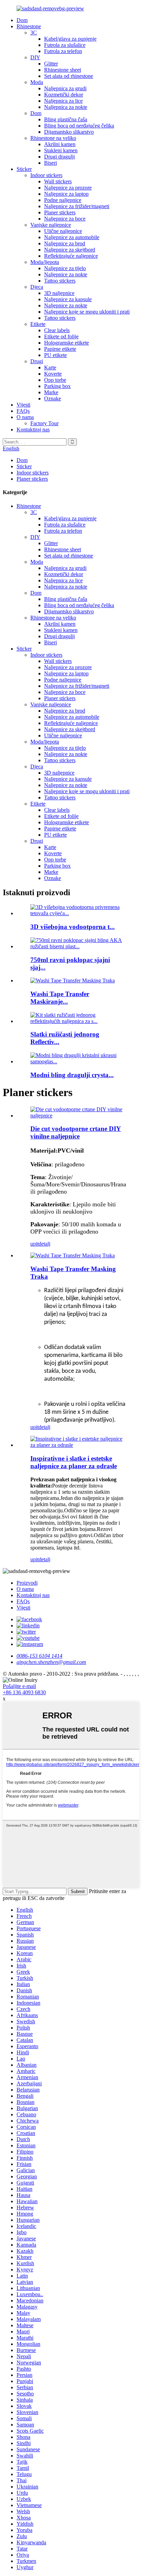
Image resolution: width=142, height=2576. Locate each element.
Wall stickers (58, 181)
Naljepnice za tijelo (65, 268)
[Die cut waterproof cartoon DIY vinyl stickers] (78, 1116)
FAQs (23, 411)
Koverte (53, 374)
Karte (50, 367)
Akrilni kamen (60, 144)
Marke (51, 392)
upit (34, 1244)
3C (34, 33)
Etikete (38, 324)
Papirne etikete (60, 349)
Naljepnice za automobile (72, 237)
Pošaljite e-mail (19, 1686)
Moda (37, 82)
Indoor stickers (46, 175)
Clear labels (57, 330)
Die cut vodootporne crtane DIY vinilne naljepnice (76, 1132)
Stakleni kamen (61, 150)
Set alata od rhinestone (69, 76)
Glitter (51, 64)
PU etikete (55, 355)
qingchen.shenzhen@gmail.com (51, 1662)
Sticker (24, 169)
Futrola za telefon (63, 51)
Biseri (50, 163)
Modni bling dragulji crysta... (72, 1075)
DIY (35, 57)
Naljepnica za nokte (66, 107)
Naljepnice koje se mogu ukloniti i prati (87, 312)
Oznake (53, 398)
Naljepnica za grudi (65, 88)
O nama (25, 417)
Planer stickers (60, 212)
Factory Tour (44, 423)
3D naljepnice (59, 293)
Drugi (37, 361)
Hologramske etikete (67, 343)
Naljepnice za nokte (66, 274)
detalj (44, 1244)
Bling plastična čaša (66, 119)
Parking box (57, 386)
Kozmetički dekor (64, 95)
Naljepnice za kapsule (68, 299)
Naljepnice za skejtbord (70, 250)
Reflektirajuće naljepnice (71, 256)
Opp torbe (55, 380)
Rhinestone (29, 26)
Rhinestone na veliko (53, 138)
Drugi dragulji (59, 157)
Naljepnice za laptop (66, 194)
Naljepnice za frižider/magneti (77, 206)
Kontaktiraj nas (33, 430)
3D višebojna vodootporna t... (73, 927)
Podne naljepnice (63, 200)
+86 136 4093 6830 (24, 1692)
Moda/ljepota (45, 262)
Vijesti (23, 405)
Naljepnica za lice (63, 101)
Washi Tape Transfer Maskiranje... (60, 998)
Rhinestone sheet (63, 70)
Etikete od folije (61, 336)
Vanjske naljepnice (51, 225)
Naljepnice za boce (65, 219)
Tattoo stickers (60, 281)
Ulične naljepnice (63, 231)
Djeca (37, 287)
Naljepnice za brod (65, 243)
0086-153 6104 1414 (39, 1656)
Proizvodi (27, 1583)
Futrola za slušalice (65, 45)
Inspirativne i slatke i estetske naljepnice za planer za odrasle (74, 1462)
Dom (22, 20)
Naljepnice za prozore (68, 188)
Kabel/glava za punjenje (70, 39)
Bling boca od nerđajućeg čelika (79, 126)
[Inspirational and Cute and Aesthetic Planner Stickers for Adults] (78, 1445)
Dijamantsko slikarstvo (69, 132)
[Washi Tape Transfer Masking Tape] (73, 1255)
